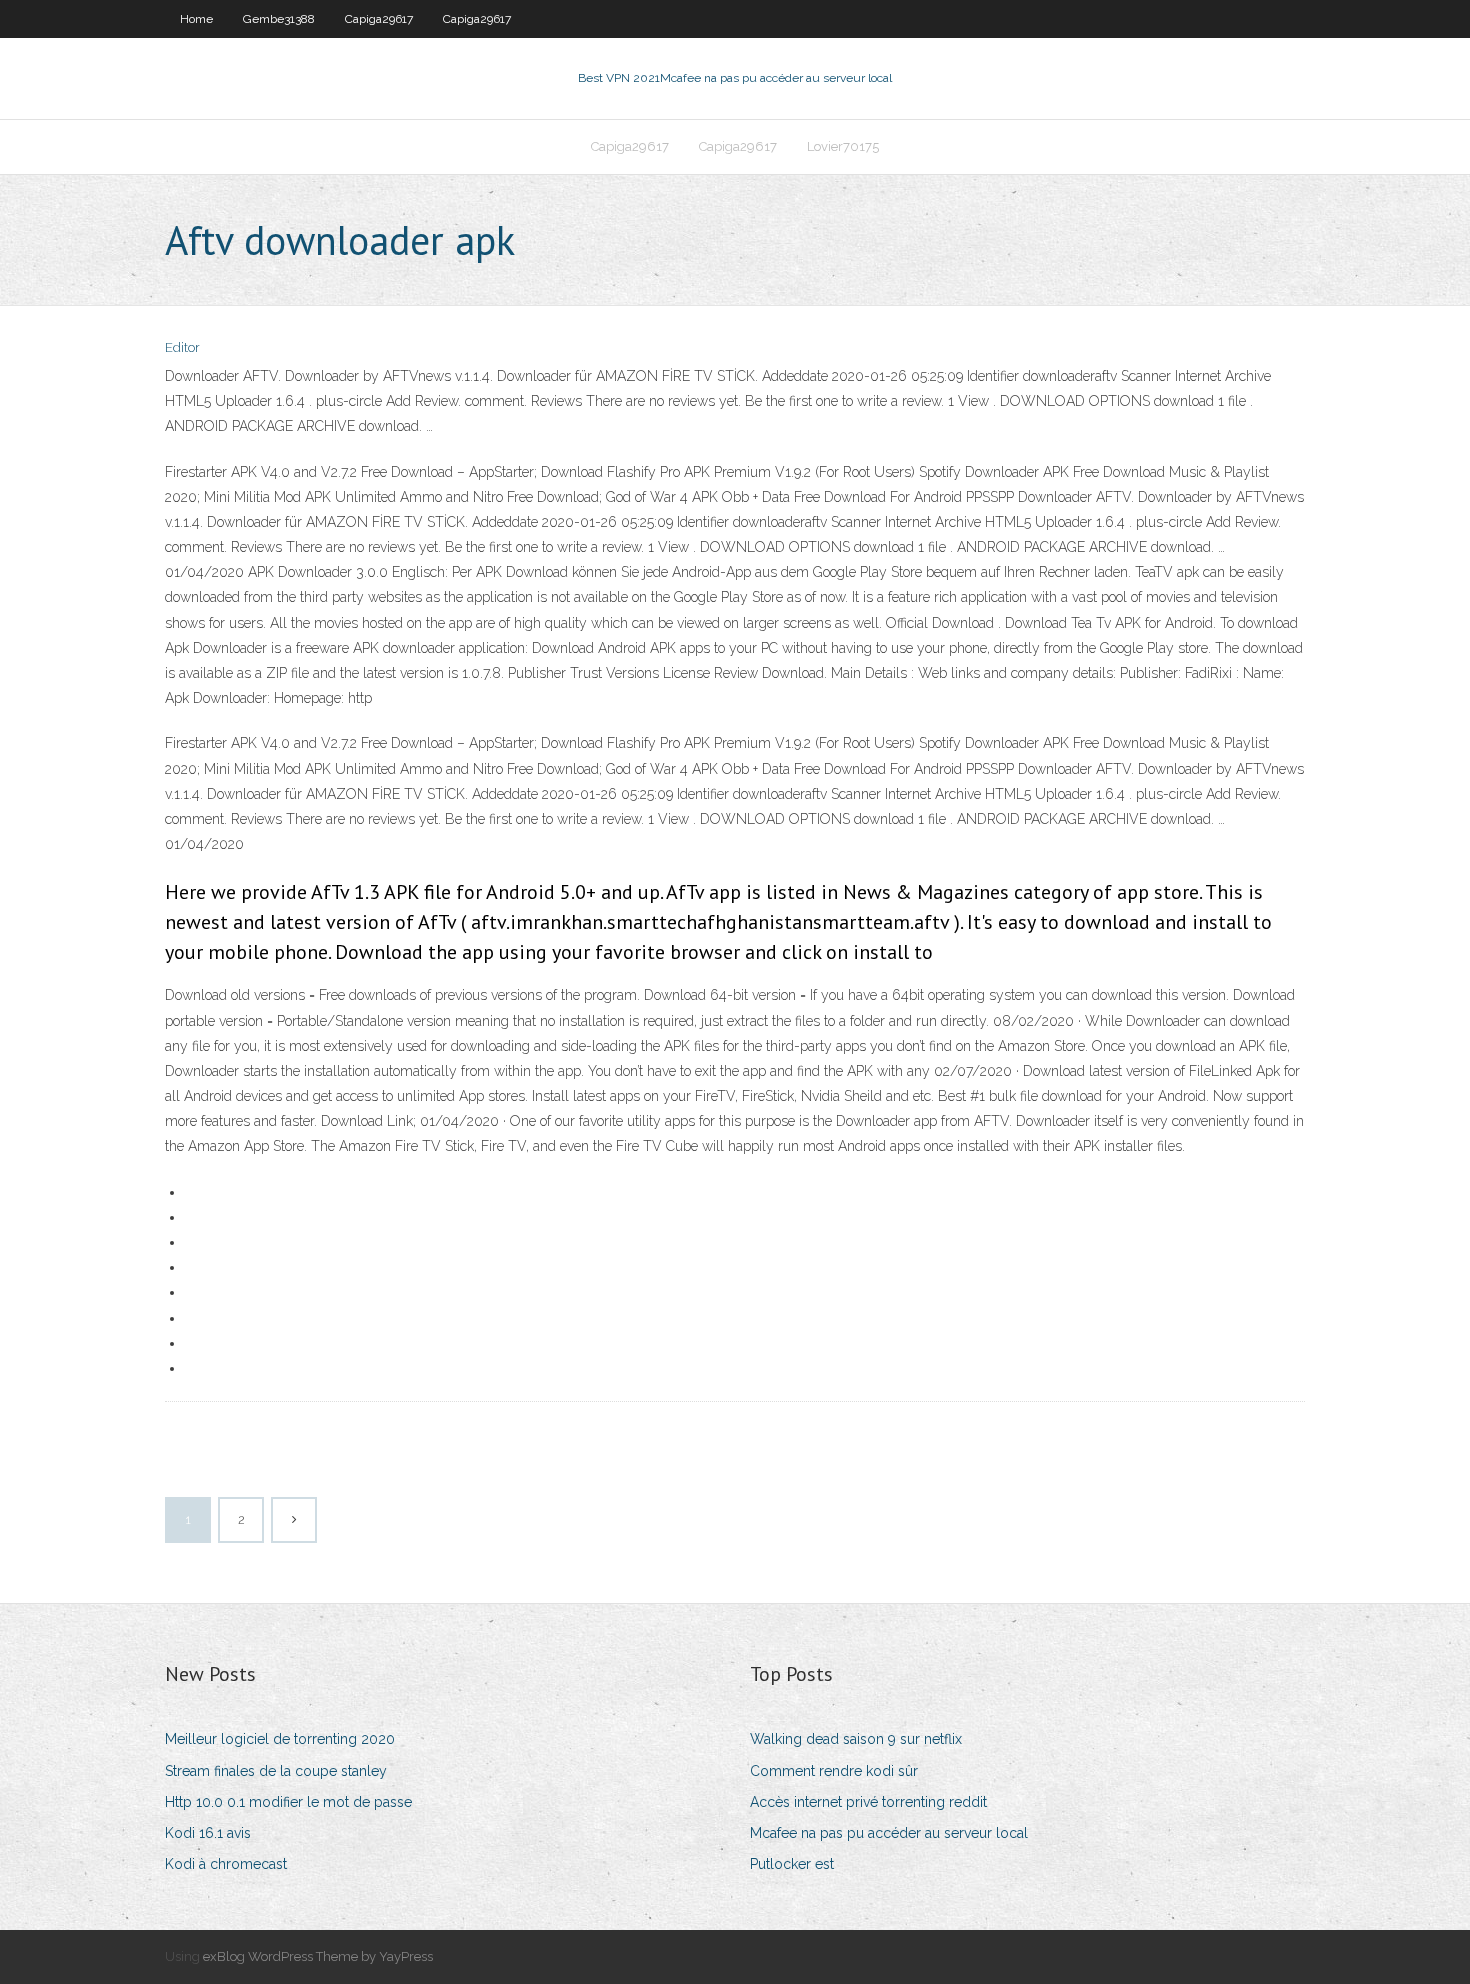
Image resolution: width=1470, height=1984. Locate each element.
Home (196, 19)
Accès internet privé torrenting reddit (868, 1802)
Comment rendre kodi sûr (834, 1771)
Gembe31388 (279, 19)
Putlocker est (792, 1864)
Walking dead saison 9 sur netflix (856, 1739)
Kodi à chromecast (226, 1864)
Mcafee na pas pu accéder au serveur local (889, 1833)
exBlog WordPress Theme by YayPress (318, 1956)
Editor (182, 347)
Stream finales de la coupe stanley (276, 1771)
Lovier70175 (843, 146)
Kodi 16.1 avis (208, 1833)
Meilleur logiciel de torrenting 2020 (280, 1739)
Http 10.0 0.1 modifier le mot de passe (288, 1802)
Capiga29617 (379, 19)
